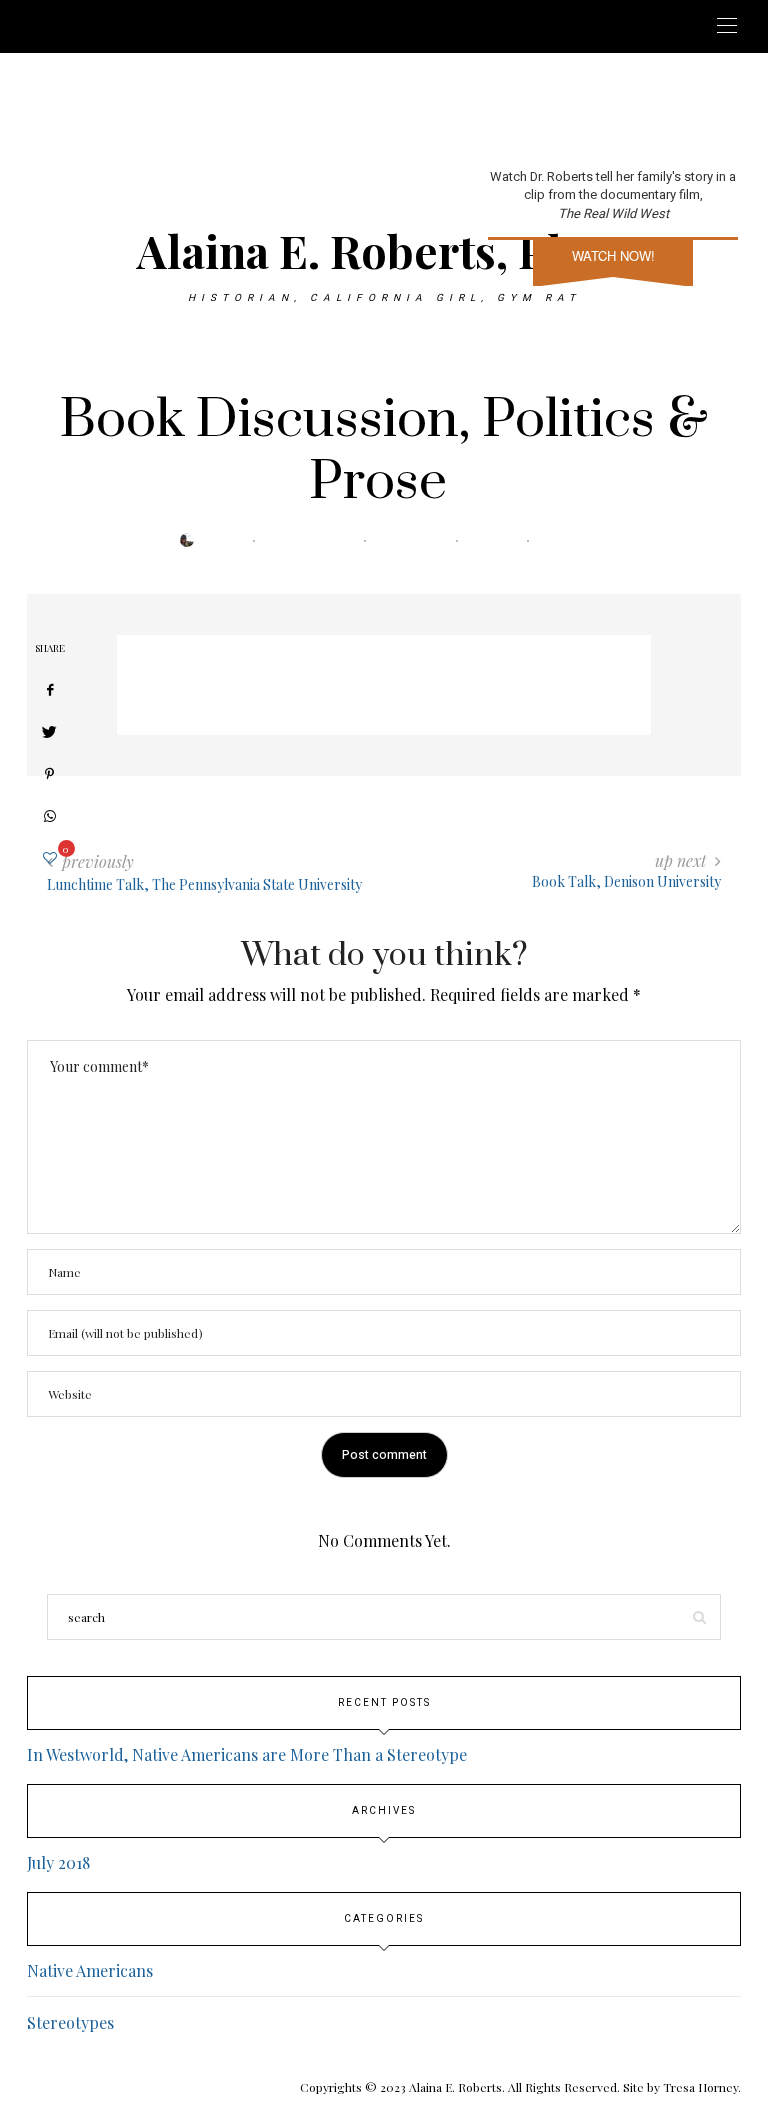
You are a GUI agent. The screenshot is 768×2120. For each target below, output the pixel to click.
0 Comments (416, 541)
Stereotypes (70, 2022)
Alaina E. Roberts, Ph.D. (384, 250)
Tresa (231, 541)
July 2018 (58, 1862)
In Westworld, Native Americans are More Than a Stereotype (247, 1754)
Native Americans (90, 1970)
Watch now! (613, 255)
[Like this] (50, 857)
